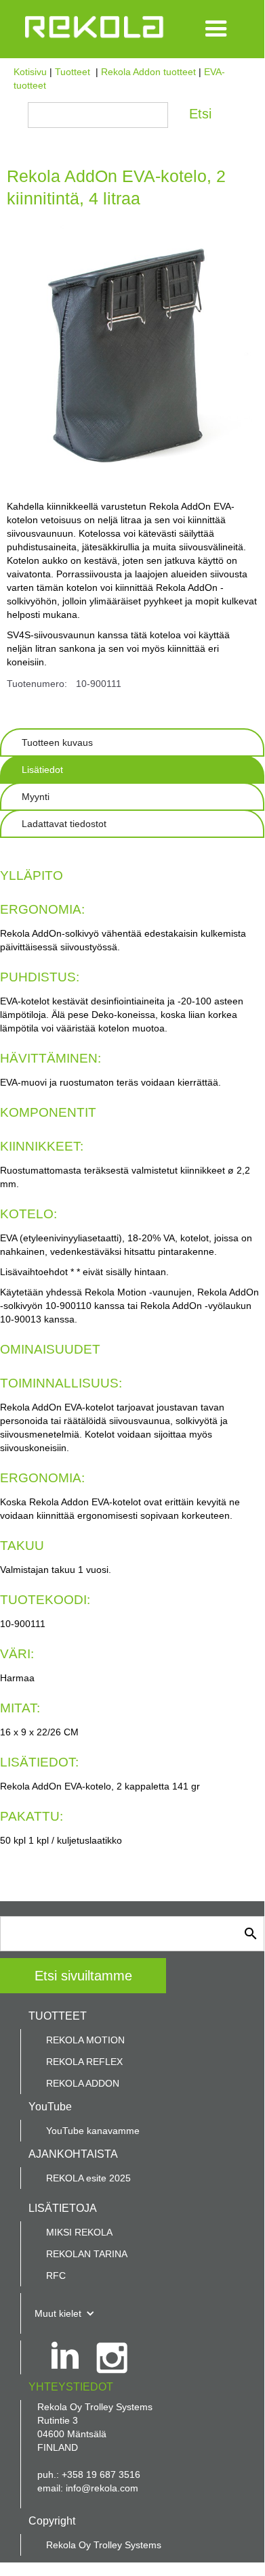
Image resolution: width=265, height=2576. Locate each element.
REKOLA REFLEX (84, 2062)
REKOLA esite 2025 (88, 2178)
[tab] (132, 742)
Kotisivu (30, 72)
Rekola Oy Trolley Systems (104, 2545)
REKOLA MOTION (85, 2040)
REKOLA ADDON (83, 2083)
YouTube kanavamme (93, 2131)
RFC (56, 2275)
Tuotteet (73, 72)
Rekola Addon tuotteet (148, 72)
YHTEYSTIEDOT (71, 2387)
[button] (216, 29)
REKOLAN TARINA (87, 2254)
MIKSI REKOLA (79, 2232)
